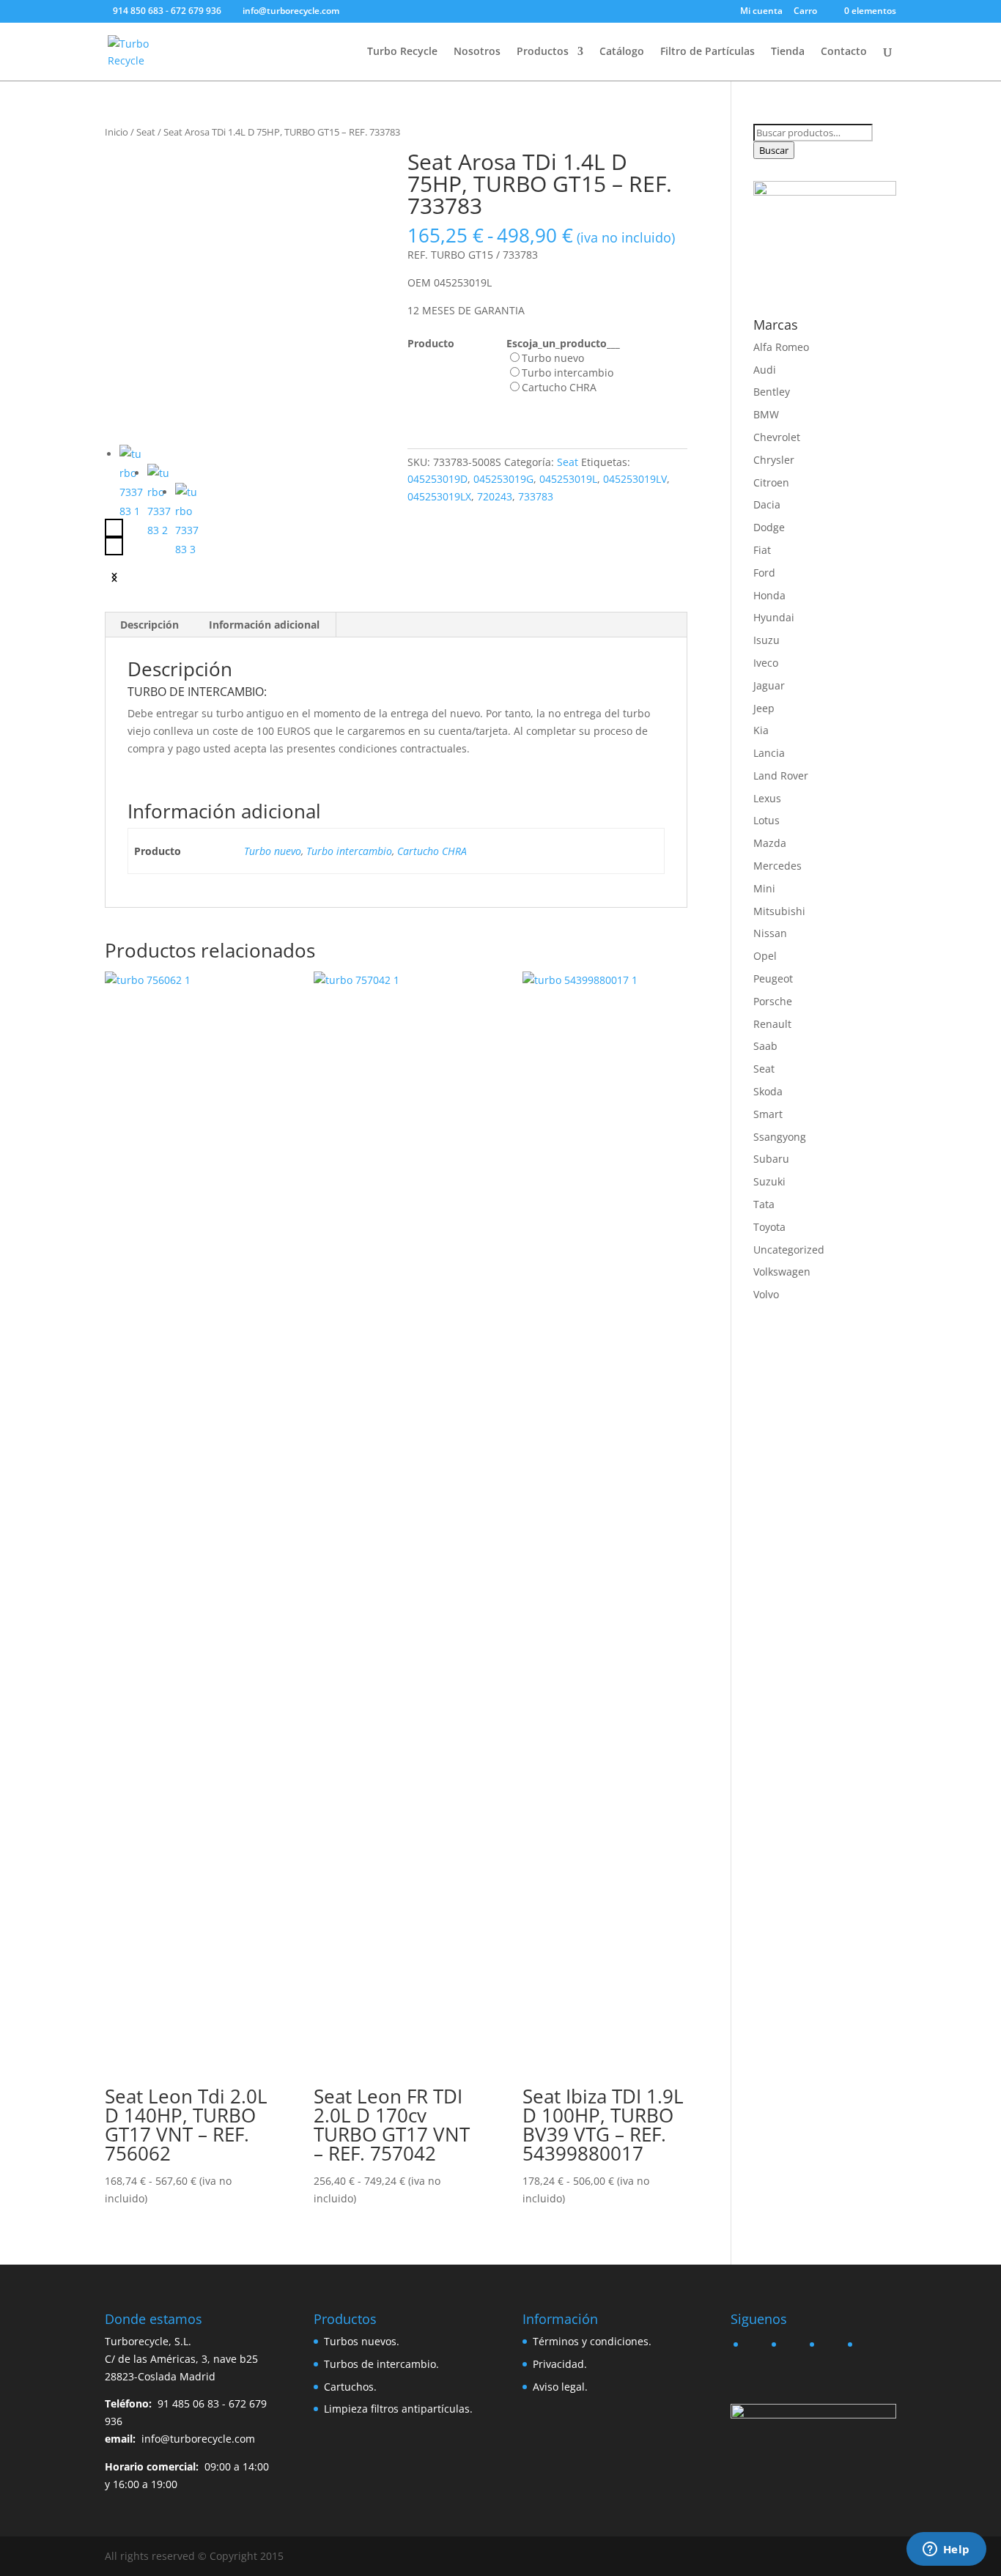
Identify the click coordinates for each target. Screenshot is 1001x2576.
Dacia (767, 504)
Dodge (769, 527)
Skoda (768, 1091)
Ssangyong (780, 1137)
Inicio (117, 132)
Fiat (762, 550)
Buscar (774, 150)
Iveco (766, 663)
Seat (146, 132)
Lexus (767, 798)
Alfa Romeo (781, 347)
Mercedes (777, 866)
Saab (765, 1046)
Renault (772, 1024)
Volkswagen (782, 1272)
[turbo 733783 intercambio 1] (245, 291)
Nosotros (477, 52)
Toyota (769, 1227)
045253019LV (635, 479)
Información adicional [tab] (264, 625)
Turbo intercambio (349, 851)
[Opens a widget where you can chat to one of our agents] (946, 2550)
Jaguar (769, 685)
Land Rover (781, 776)
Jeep (764, 708)
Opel (765, 956)
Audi (765, 370)
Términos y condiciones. (592, 2341)
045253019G (503, 479)
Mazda (770, 843)
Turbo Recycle (402, 52)
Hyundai (774, 617)
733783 (536, 496)
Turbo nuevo (273, 851)
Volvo (766, 1294)
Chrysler (774, 460)
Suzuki (769, 1181)
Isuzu (767, 640)
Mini (764, 888)
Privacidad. (560, 2364)
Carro (805, 12)
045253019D (437, 479)
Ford (764, 573)
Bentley (772, 392)
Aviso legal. (560, 2387)
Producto (431, 343)
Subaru (771, 1159)
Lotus (767, 820)
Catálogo (622, 52)
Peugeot (773, 978)
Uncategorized (789, 1250)
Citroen (771, 482)
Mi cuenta (761, 12)
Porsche (773, 1001)
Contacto (844, 52)
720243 (495, 496)
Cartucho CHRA (432, 851)
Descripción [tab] (149, 625)
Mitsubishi (779, 911)
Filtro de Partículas (708, 52)
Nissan (770, 933)
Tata (764, 1204)
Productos (543, 52)
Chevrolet (777, 437)
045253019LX (439, 496)
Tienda (788, 52)
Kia (761, 730)
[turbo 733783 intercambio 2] (160, 502)
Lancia (769, 753)
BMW (766, 414)
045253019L (568, 479)
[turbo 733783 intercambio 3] (188, 521)
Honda (769, 595)
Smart (768, 1114)
